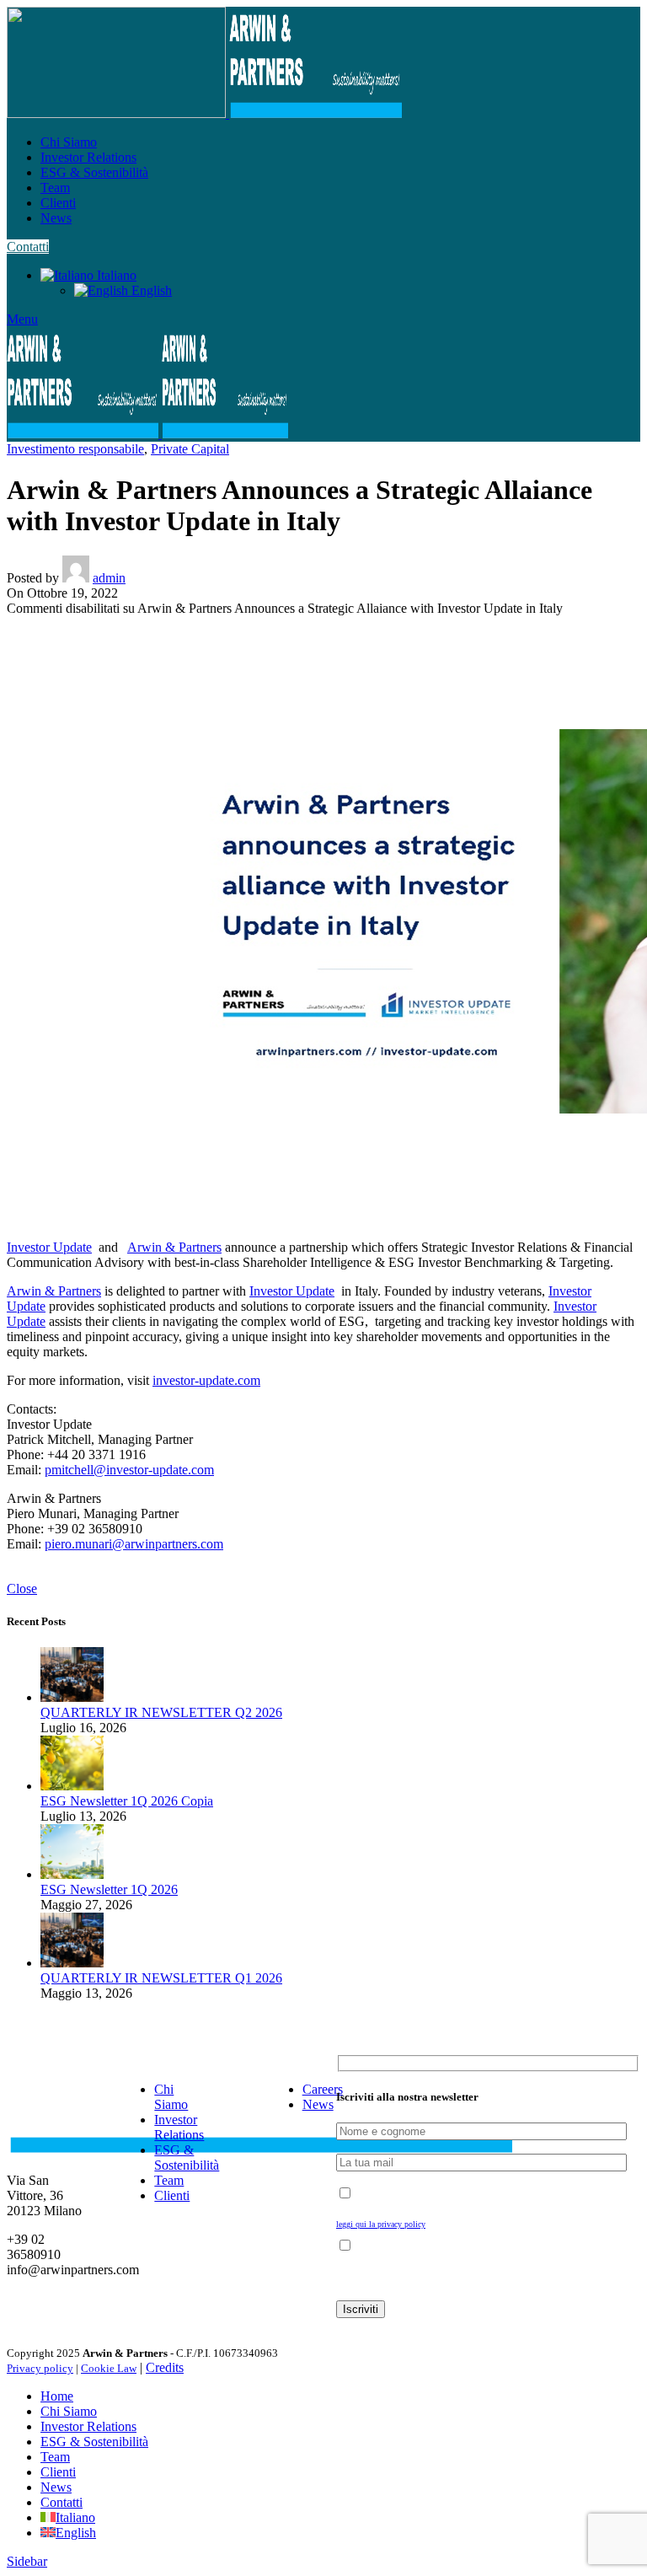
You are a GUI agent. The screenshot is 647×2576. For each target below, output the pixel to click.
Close (22, 1589)
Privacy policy (40, 2368)
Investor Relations (179, 2127)
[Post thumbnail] (72, 1697)
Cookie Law (109, 2368)
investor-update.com (206, 1380)
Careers (323, 2089)
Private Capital (190, 449)
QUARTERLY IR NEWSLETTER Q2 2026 (161, 1712)
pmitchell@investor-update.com (129, 1470)
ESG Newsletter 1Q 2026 (109, 1889)
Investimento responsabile (75, 449)
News (318, 2104)
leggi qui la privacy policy (381, 2224)
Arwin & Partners (174, 1247)
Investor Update (49, 1247)
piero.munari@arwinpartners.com (134, 1544)
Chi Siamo (171, 2097)
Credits (165, 2367)
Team (169, 2180)
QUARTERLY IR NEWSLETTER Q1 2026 (161, 1978)
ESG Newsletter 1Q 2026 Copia (127, 1801)
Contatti (28, 247)
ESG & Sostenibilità (187, 2157)
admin (109, 578)
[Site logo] (118, 113)
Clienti (172, 2195)
